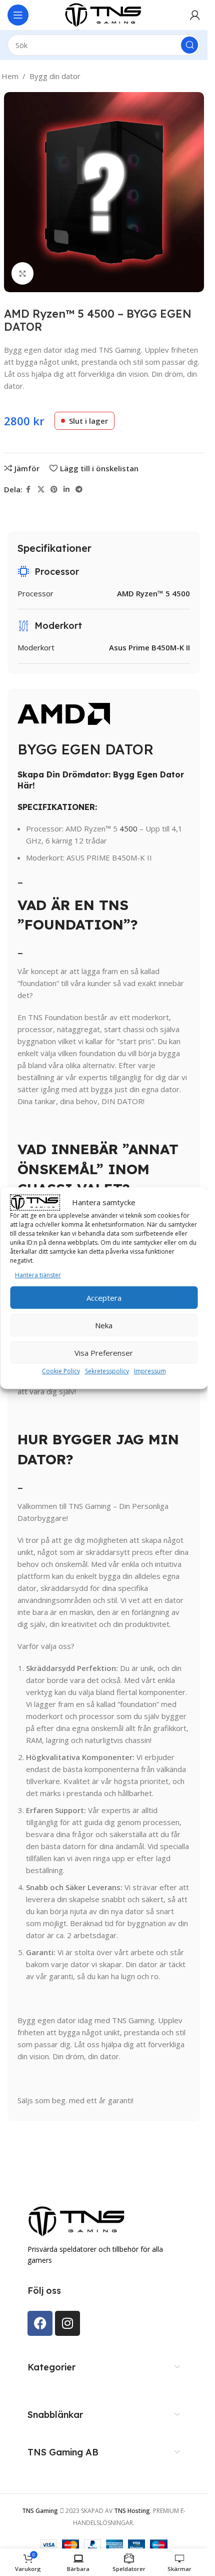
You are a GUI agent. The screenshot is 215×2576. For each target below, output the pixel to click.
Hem (10, 76)
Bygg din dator (55, 76)
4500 (128, 828)
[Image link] (77, 2220)
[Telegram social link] (79, 490)
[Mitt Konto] (195, 15)
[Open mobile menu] (18, 15)
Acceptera (104, 1298)
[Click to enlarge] (23, 273)
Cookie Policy (61, 1371)
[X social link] (41, 490)
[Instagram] (67, 2323)
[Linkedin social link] (66, 490)
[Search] (189, 45)
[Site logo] (104, 14)
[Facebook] (40, 2323)
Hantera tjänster (38, 1275)
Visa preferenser (104, 1353)
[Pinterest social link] (54, 490)
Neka (104, 1325)
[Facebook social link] (28, 490)
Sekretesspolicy (107, 1371)
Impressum (150, 1371)
